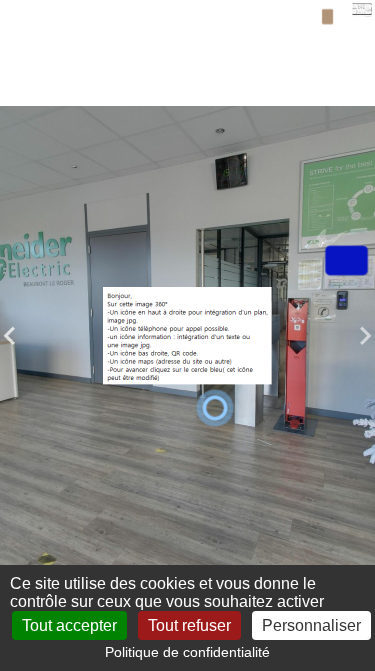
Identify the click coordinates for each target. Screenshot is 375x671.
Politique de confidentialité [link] (187, 652)
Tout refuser (189, 625)
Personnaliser (311, 625)
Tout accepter (69, 625)
